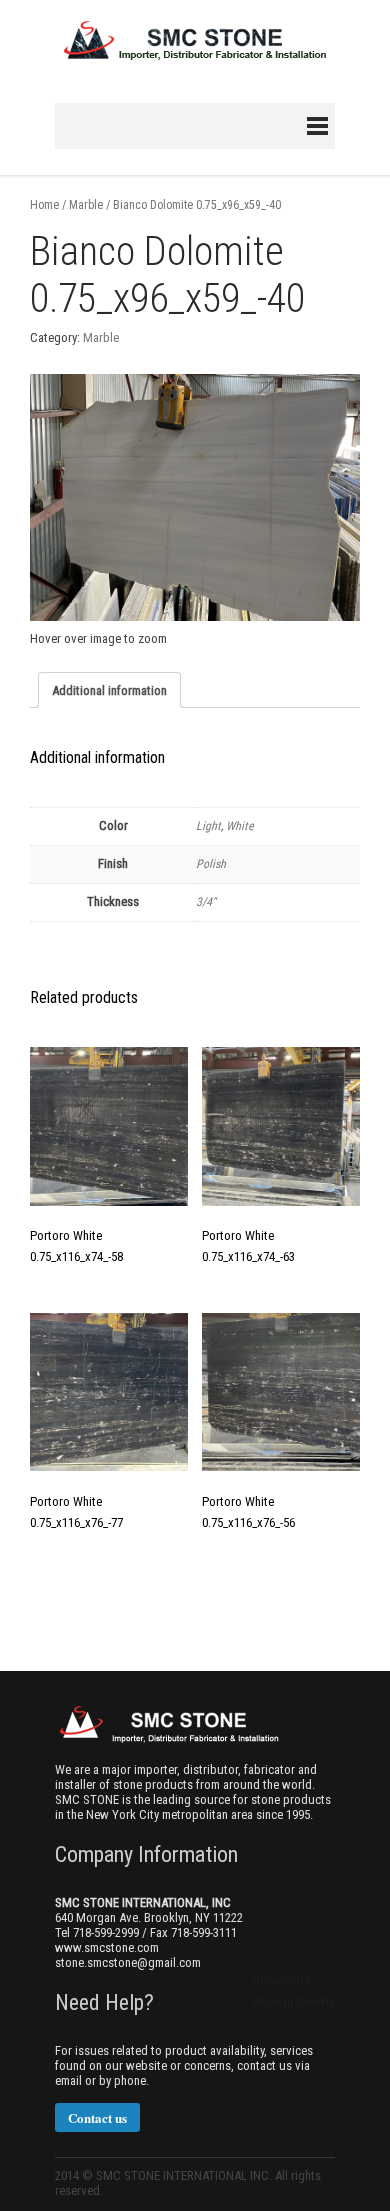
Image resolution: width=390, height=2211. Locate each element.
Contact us (97, 2117)
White (240, 826)
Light (208, 826)
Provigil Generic (294, 2001)
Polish (211, 864)
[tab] (109, 690)
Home (44, 205)
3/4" (206, 902)
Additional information (109, 690)
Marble (86, 205)
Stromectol (281, 1980)
